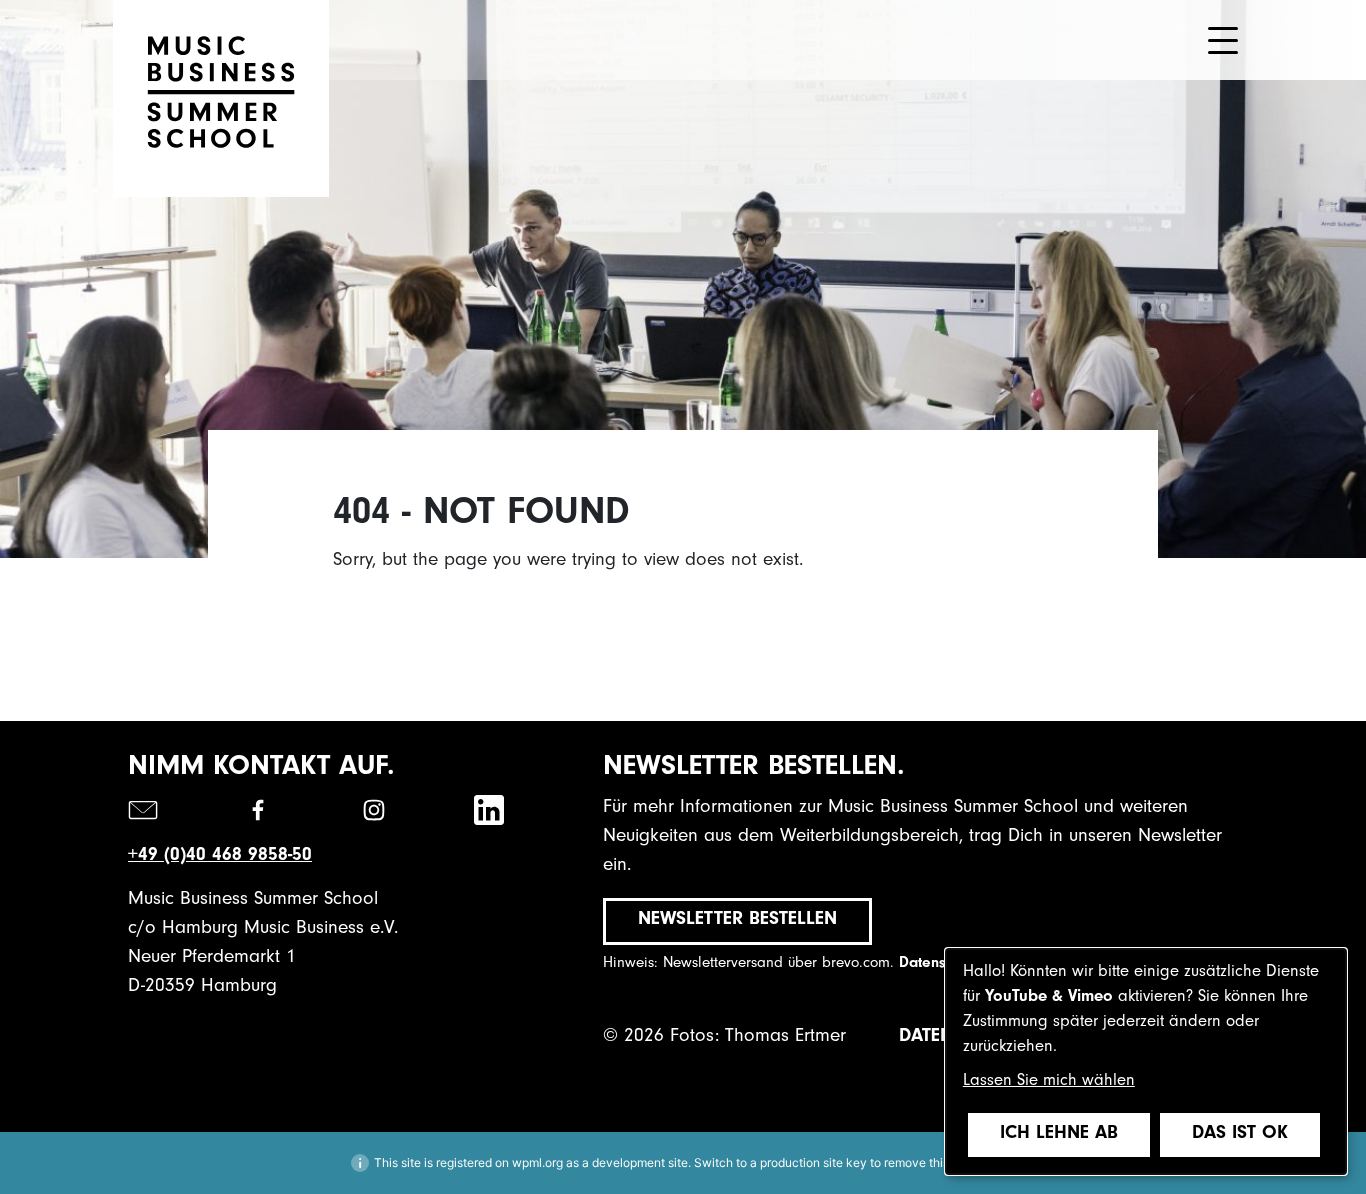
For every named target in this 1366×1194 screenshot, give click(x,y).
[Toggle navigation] (1223, 40)
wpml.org (537, 1162)
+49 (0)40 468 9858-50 (220, 856)
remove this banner (937, 1162)
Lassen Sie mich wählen (1049, 1082)
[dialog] (1146, 1061)
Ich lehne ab (1059, 1134)
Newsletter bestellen (737, 920)
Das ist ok (1240, 1134)
